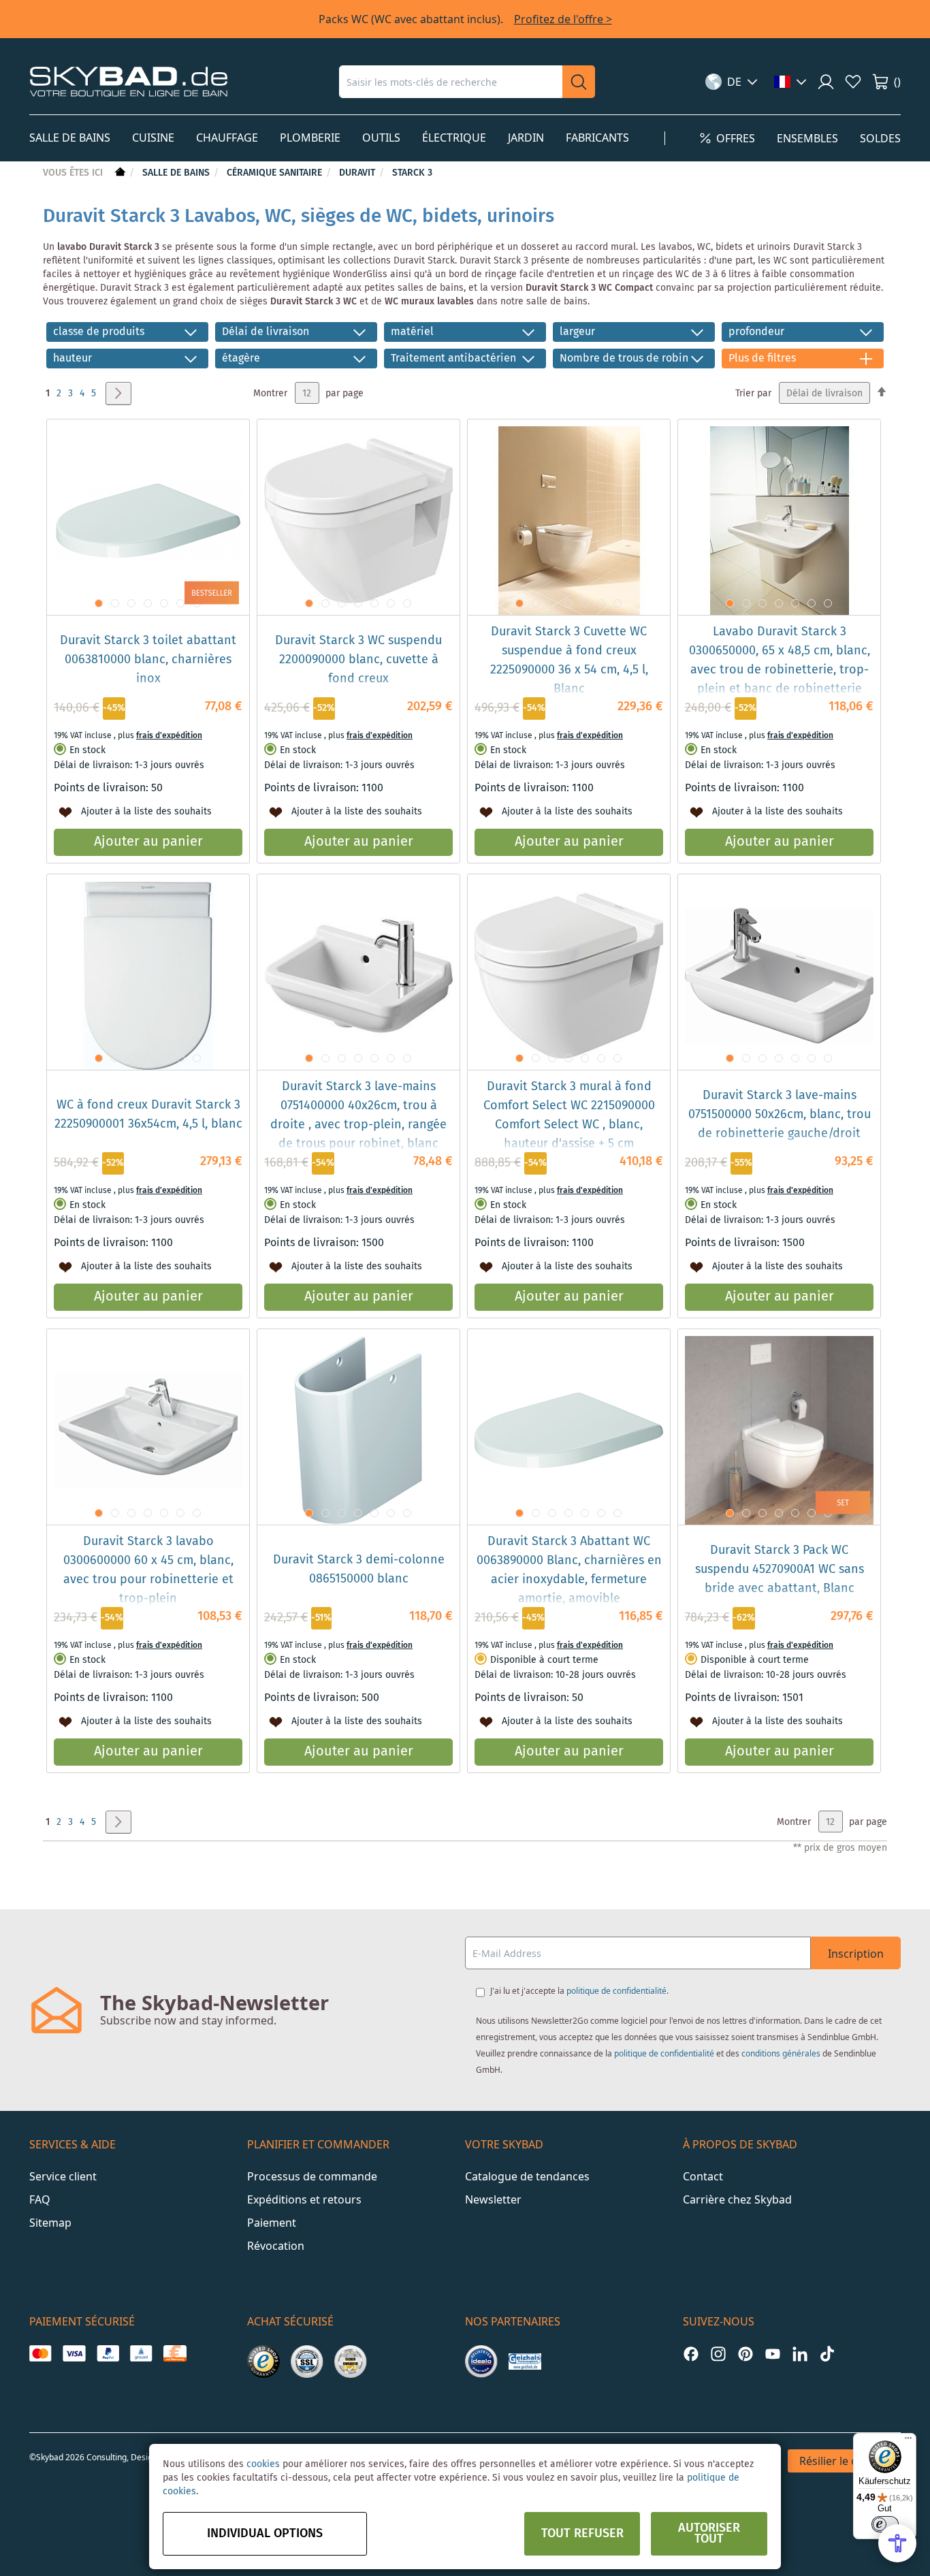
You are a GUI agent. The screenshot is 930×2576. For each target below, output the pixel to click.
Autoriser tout (709, 2534)
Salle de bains (177, 173)
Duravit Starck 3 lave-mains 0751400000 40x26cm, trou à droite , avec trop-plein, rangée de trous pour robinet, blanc (358, 1115)
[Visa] (74, 2353)
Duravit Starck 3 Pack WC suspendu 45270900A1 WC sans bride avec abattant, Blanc (780, 1570)
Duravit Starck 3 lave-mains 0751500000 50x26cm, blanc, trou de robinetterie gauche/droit (780, 1115)
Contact (703, 2176)
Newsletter (493, 2199)
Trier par (753, 394)
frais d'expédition (169, 736)
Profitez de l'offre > (563, 19)
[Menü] (908, 2441)
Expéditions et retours (304, 2199)
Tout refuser (582, 2534)
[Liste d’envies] (853, 82)
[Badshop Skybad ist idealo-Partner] (481, 2362)
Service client (63, 2176)
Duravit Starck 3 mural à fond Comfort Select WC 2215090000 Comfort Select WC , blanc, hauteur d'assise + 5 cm (569, 1115)
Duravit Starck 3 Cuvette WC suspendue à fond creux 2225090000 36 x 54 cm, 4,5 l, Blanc (569, 661)
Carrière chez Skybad (737, 2199)
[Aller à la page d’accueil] (119, 173)
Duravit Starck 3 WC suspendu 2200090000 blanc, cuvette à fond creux (358, 660)
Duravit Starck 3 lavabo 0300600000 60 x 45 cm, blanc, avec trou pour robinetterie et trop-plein (148, 1570)
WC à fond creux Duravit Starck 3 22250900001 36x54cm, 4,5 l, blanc (148, 1115)
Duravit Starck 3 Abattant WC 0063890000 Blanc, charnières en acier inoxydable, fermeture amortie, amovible (569, 1570)
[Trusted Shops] (263, 2362)
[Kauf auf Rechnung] (175, 2353)
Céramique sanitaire (276, 173)
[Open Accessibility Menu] (897, 2543)
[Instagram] (718, 2354)
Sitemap (50, 2223)
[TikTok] (827, 2354)
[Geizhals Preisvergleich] (525, 2362)
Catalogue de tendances (527, 2176)
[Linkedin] (800, 2354)
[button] (732, 82)
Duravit (358, 173)
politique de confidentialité (616, 1991)
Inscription (856, 1954)
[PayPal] (108, 2353)
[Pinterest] (745, 2354)
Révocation (276, 2246)
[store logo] (129, 81)
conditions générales (781, 2053)
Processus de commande (312, 2176)
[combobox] (451, 82)
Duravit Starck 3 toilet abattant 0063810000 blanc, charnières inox (148, 660)
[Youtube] (773, 2354)
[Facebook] (691, 2354)
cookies (263, 2464)
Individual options (265, 2534)
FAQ (40, 2199)
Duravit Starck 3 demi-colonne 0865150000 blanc (359, 1570)
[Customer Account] (826, 82)
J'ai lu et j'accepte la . (579, 1991)
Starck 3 (412, 173)
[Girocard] (141, 2353)
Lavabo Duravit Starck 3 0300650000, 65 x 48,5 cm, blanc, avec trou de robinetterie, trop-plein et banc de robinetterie (780, 661)
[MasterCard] (41, 2353)
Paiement (272, 2223)
